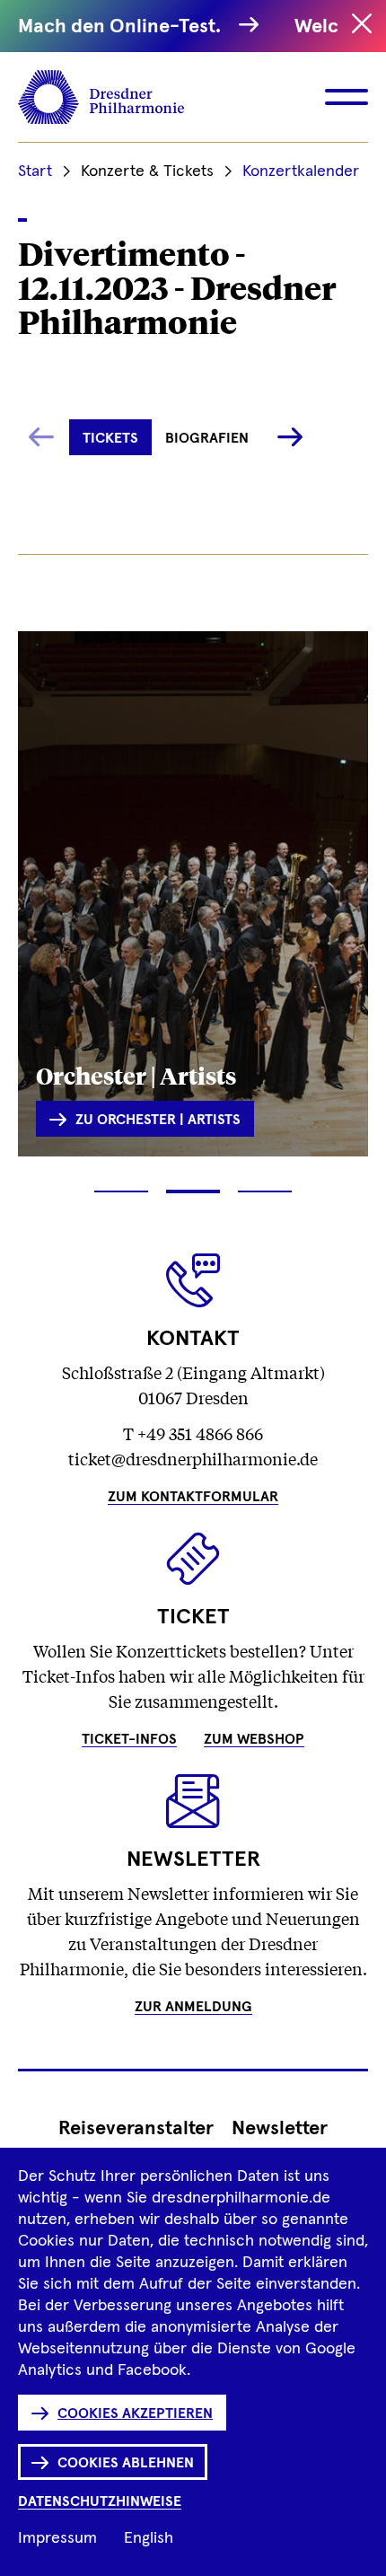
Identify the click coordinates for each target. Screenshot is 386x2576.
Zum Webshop (254, 1739)
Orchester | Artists (136, 1075)
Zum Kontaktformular (193, 1497)
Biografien (207, 438)
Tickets (110, 438)
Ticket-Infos (129, 1739)
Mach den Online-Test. (124, 27)
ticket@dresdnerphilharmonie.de (193, 1458)
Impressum (57, 2538)
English (149, 2538)
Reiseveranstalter (136, 2129)
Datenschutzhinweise (100, 2501)
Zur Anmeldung (193, 2007)
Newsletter (280, 2129)
